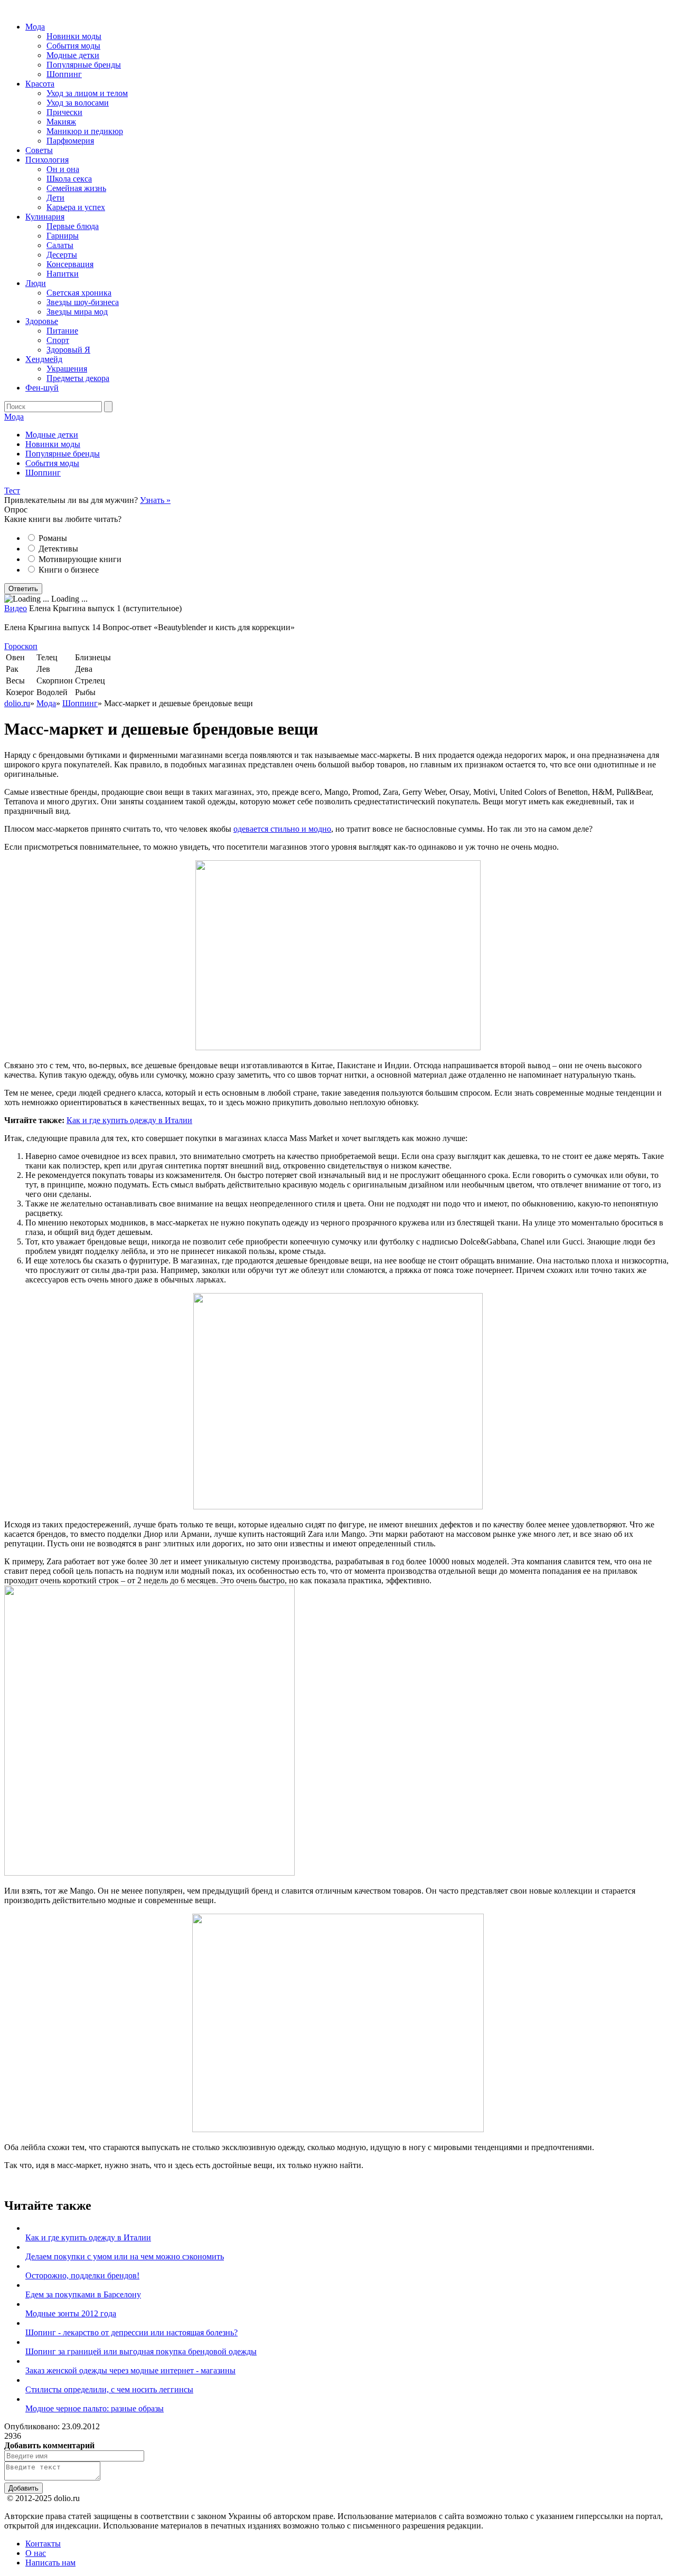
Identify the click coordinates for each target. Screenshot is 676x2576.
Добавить (24, 2488)
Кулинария (45, 217)
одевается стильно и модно (282, 829)
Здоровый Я (68, 350)
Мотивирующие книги (80, 559)
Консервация (70, 264)
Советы (39, 150)
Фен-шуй (42, 388)
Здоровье (42, 321)
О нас (36, 2553)
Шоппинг (64, 74)
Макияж (61, 122)
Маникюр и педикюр (85, 131)
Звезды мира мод (77, 312)
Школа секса (69, 179)
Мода (35, 27)
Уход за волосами (78, 103)
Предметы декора (78, 378)
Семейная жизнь (76, 188)
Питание (62, 331)
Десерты (62, 255)
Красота (40, 84)
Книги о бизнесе (69, 570)
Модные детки (73, 55)
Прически (64, 112)
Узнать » (155, 500)
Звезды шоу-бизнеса (83, 302)
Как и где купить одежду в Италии (129, 1120)
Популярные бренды (84, 65)
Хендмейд (44, 359)
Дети (55, 198)
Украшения (67, 369)
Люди (36, 283)
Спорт (58, 340)
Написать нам (50, 2563)
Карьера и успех (76, 207)
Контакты (43, 2544)
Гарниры (63, 236)
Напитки (63, 274)
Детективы (58, 549)
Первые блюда (73, 226)
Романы (53, 538)
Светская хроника (79, 293)
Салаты (60, 245)
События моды (73, 46)
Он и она (63, 169)
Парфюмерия (70, 141)
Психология (47, 160)
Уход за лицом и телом (87, 93)
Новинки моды (74, 36)
